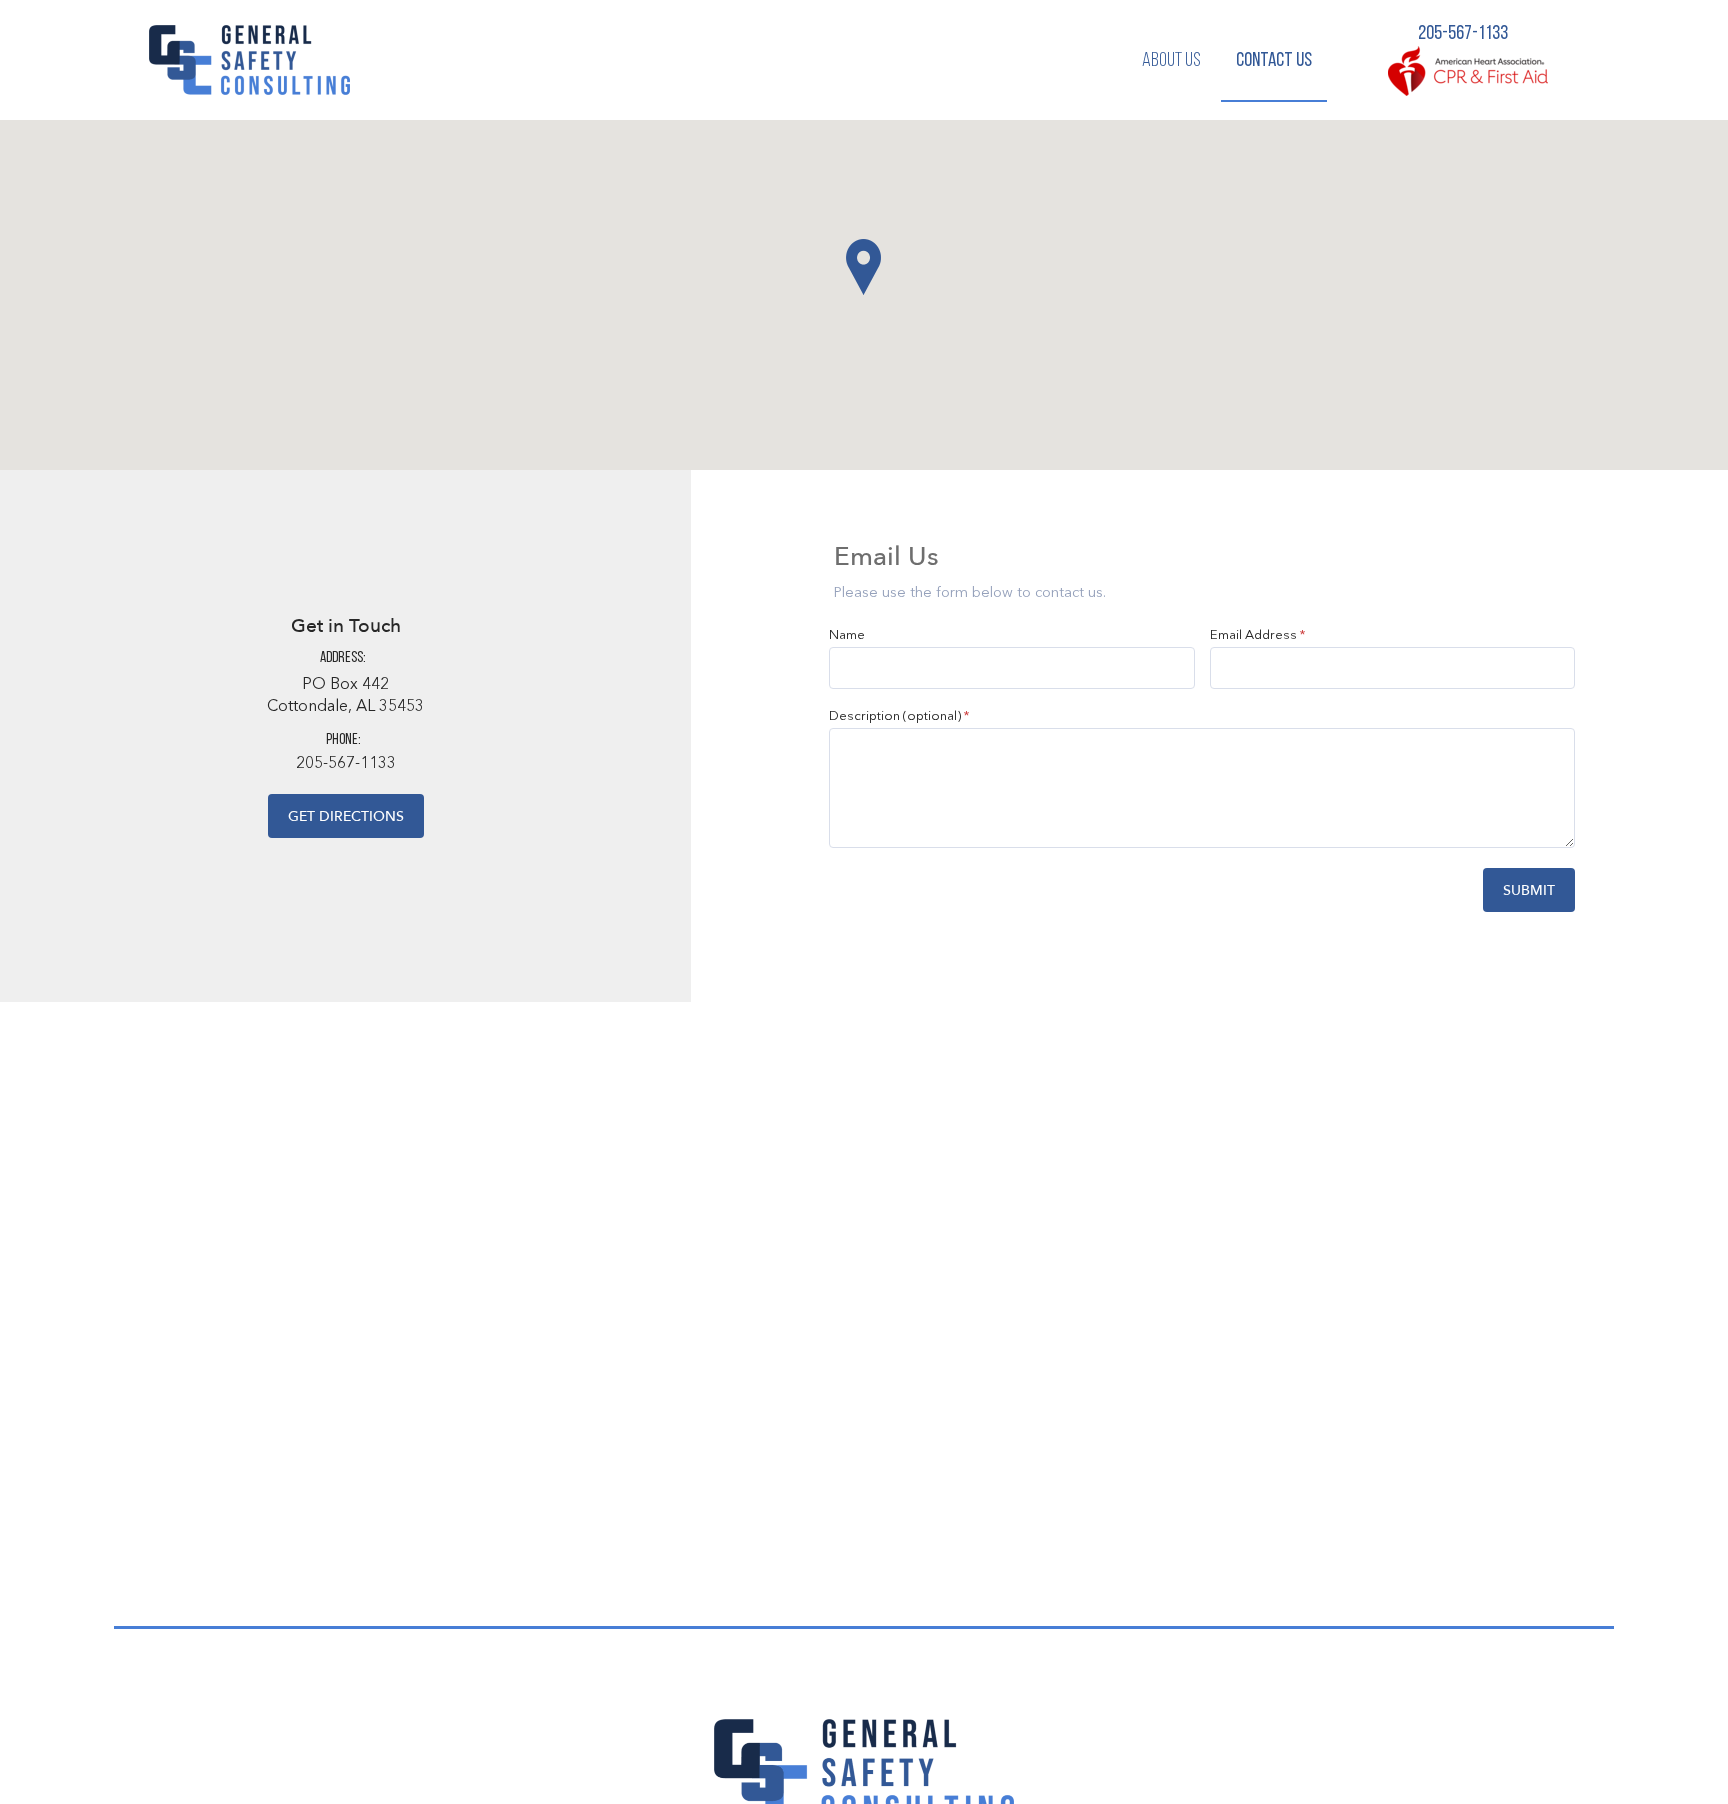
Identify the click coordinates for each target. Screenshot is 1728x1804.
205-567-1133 (1463, 34)
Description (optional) (895, 716)
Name (847, 635)
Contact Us (1274, 61)
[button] (863, 267)
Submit (1529, 890)
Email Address (1253, 635)
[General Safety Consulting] (249, 60)
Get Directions (346, 816)
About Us (1171, 61)
